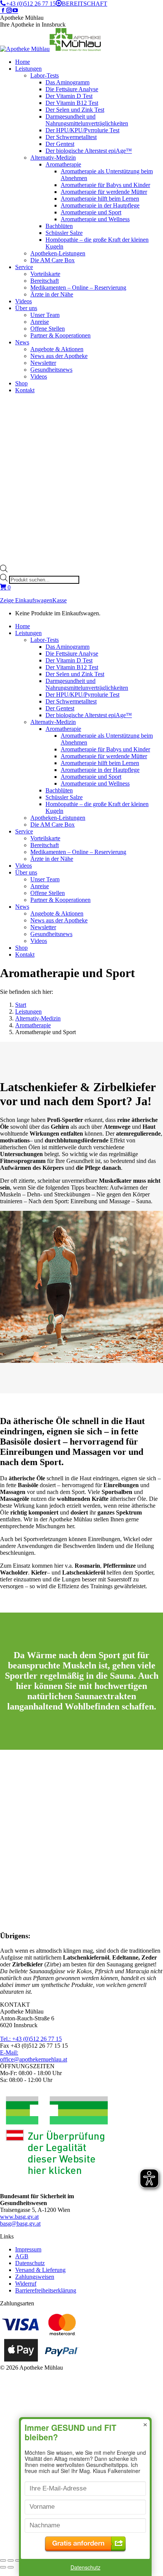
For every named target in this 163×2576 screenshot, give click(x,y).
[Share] (11, 2560)
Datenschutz (85, 2567)
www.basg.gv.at (19, 2217)
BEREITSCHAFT (85, 4)
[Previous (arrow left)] (3, 2567)
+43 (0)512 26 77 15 (31, 4)
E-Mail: (34, 2056)
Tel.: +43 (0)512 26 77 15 (31, 2039)
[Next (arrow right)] (11, 2567)
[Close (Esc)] (3, 2560)
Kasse (60, 600)
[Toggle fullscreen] (18, 2560)
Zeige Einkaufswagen (26, 600)
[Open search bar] (4, 570)
